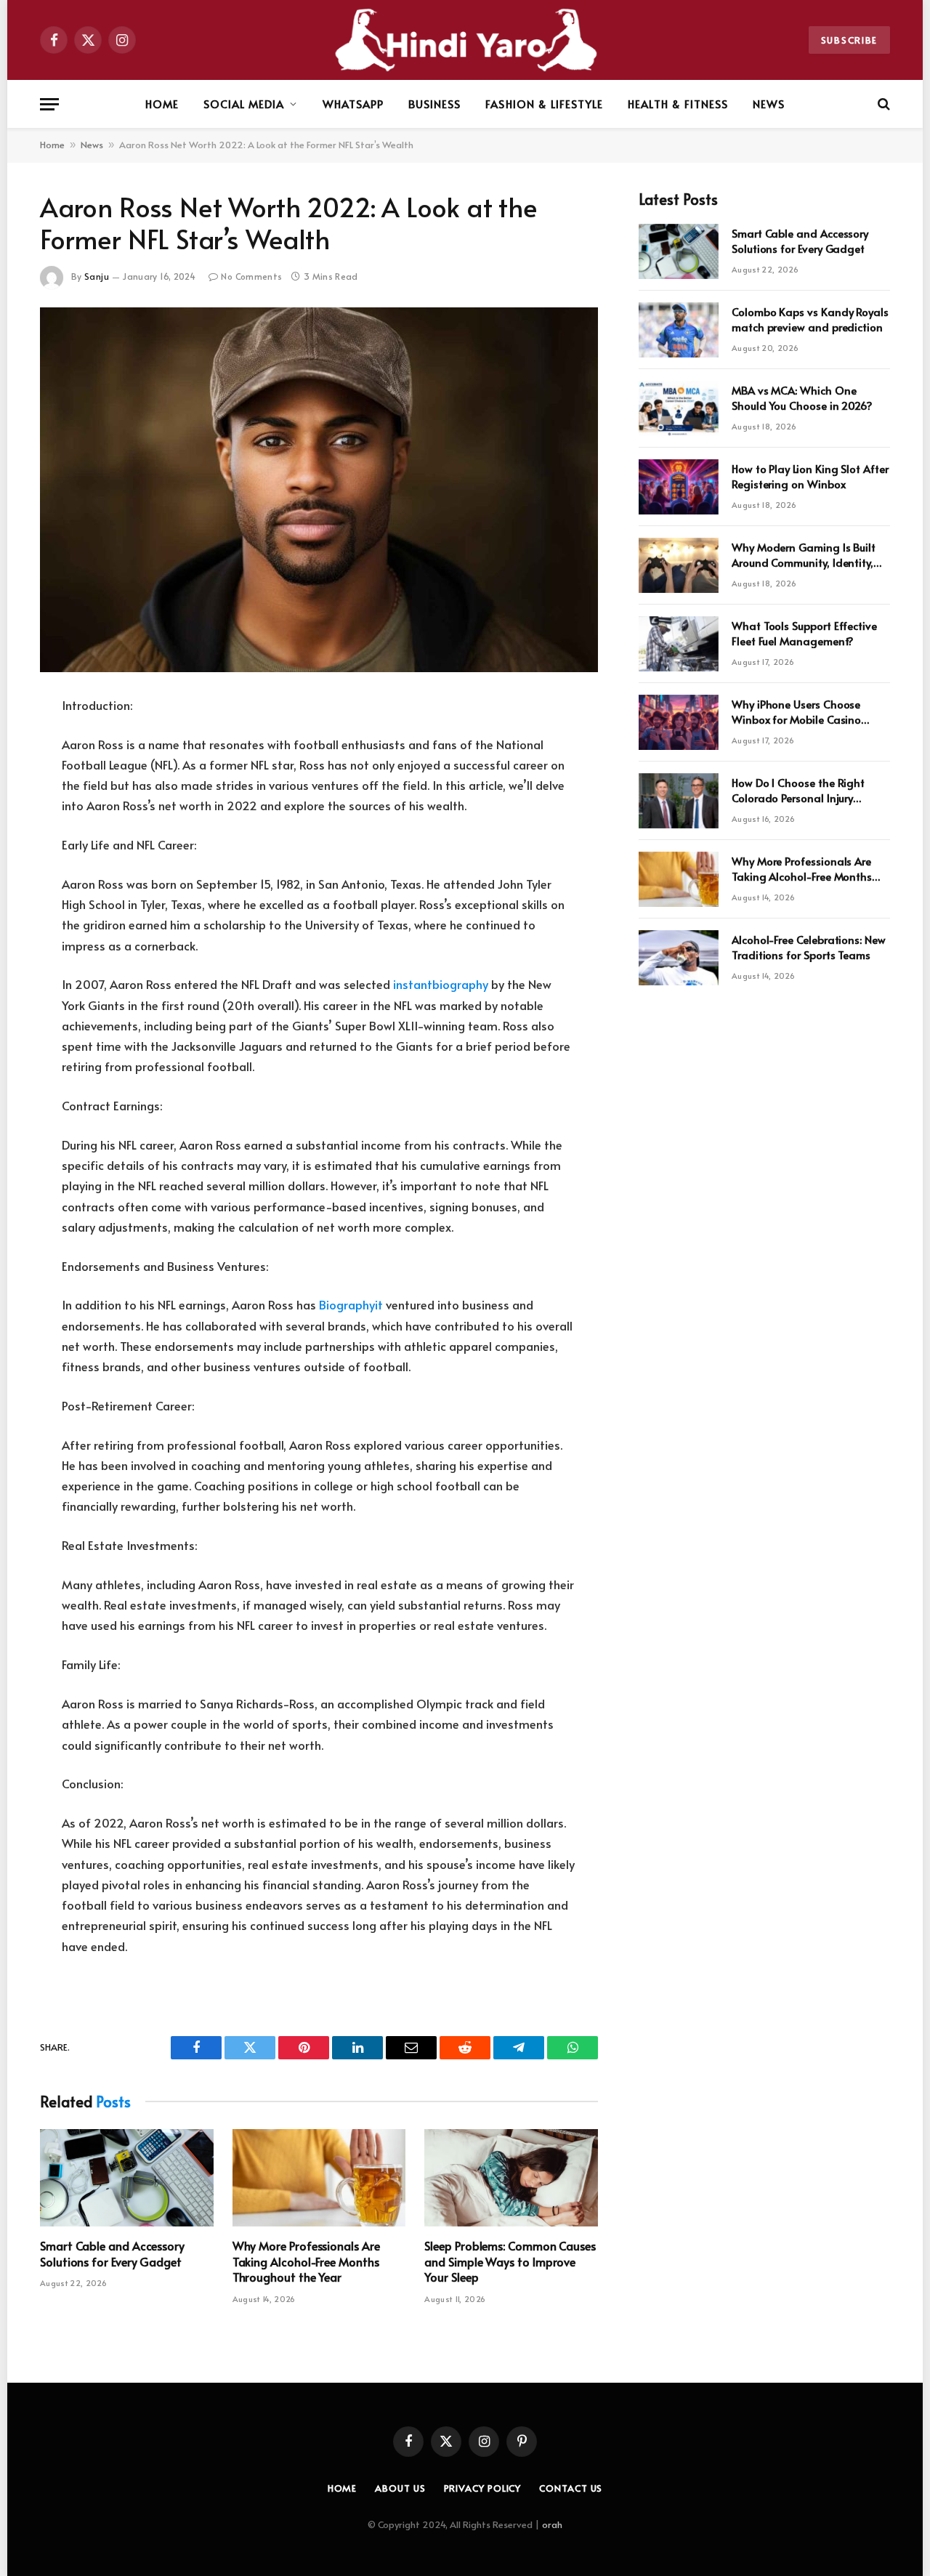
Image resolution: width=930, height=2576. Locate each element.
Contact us (571, 2488)
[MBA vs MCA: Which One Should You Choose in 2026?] (679, 408)
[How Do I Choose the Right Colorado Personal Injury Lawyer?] (679, 801)
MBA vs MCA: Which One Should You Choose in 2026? (802, 397)
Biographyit (351, 1305)
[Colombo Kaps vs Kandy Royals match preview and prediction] (679, 330)
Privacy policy (483, 2488)
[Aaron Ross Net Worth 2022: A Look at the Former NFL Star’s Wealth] (319, 490)
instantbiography (441, 984)
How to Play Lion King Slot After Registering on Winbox (810, 476)
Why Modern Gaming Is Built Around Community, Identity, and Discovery (804, 555)
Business (434, 104)
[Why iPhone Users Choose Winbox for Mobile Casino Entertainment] (679, 722)
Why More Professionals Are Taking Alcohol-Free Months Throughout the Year (306, 2262)
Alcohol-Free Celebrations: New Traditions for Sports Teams (809, 947)
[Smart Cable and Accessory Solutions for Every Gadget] (127, 2178)
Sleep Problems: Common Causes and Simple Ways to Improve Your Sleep (510, 2262)
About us (400, 2488)
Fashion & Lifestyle (544, 104)
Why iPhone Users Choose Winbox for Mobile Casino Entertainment (796, 712)
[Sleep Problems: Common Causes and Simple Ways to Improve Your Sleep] (511, 2178)
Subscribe (849, 40)
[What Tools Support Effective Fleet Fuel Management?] (679, 644)
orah (552, 2524)
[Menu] (49, 104)
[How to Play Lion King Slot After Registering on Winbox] (679, 487)
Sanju (97, 276)
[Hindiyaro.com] (465, 40)
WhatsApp (353, 104)
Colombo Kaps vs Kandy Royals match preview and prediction (810, 319)
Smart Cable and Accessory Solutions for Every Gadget (112, 2254)
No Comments (251, 276)
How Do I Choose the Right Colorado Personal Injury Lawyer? (798, 790)
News (769, 104)
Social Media (244, 104)
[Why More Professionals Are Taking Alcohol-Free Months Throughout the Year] (319, 2178)
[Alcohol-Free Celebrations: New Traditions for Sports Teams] (679, 958)
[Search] (882, 104)
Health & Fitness (678, 104)
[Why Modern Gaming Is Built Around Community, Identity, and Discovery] (679, 565)
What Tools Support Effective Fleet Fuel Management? (804, 633)
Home (162, 104)
